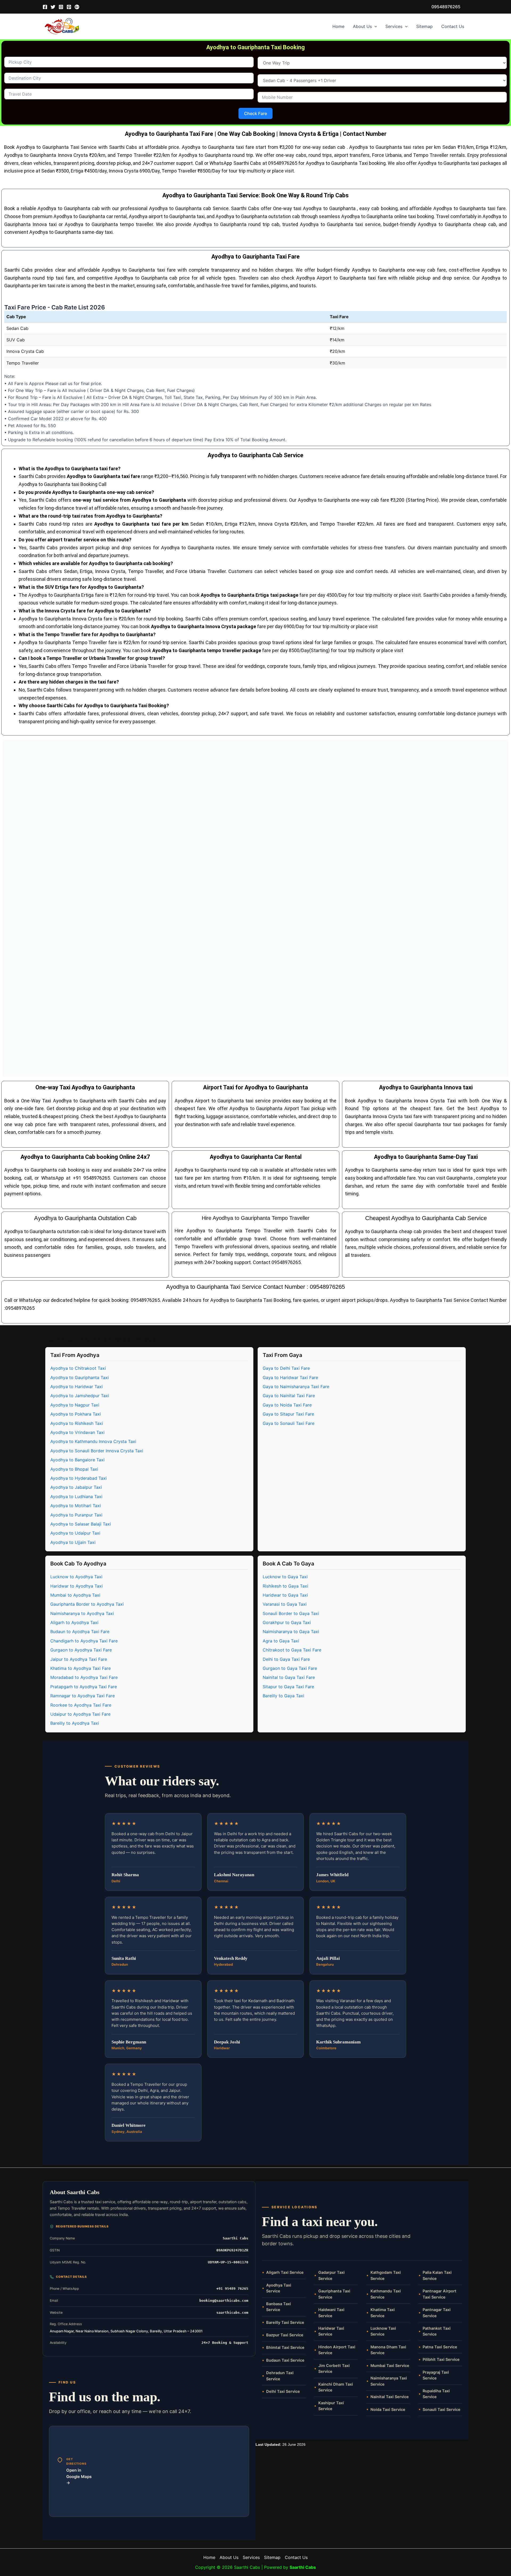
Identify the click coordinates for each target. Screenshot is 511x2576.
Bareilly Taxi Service (285, 2323)
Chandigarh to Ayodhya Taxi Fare (84, 1641)
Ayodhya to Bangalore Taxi (77, 1460)
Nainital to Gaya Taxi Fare (289, 1677)
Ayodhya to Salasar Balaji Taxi (81, 1524)
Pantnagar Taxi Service (437, 2313)
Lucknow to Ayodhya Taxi (76, 1577)
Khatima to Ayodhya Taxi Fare (81, 1668)
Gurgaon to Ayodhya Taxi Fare (81, 1650)
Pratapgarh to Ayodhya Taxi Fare (84, 1687)
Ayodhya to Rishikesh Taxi (77, 1423)
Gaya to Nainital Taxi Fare (289, 1396)
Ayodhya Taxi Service (279, 2288)
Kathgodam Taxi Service (386, 2275)
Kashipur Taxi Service (331, 2406)
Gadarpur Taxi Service (331, 2275)
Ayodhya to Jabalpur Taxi (76, 1487)
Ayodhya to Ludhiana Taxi (76, 1496)
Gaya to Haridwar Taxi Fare (290, 1377)
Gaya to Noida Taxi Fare (287, 1405)
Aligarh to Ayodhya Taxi (74, 1622)
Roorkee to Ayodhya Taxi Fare (81, 1705)
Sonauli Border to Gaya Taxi (291, 1613)
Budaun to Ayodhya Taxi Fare (80, 1632)
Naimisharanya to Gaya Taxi (291, 1632)
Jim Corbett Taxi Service (334, 2369)
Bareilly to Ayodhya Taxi (75, 1723)
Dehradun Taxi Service (280, 2376)
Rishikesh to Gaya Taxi (285, 1586)
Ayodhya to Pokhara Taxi (76, 1414)
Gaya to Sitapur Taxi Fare (288, 1414)
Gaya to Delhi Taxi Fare (286, 1368)
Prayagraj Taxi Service (436, 2375)
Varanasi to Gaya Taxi (285, 1604)
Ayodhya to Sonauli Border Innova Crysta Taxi (97, 1451)
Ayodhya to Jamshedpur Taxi (80, 1396)
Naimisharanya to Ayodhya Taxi (82, 1613)
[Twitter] (53, 7)
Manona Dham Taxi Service (388, 2350)
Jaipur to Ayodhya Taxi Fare (79, 1659)
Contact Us (453, 26)
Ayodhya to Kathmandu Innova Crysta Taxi (93, 1441)
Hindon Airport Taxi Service (337, 2350)
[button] (446, 7)
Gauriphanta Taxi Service (334, 2294)
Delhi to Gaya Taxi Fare (286, 1659)
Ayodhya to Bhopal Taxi (74, 1469)
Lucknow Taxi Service (383, 2331)
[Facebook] (45, 7)
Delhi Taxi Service (283, 2391)
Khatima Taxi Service (383, 2313)
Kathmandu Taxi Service (386, 2294)
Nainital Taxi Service (390, 2397)
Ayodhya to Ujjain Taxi (73, 1542)
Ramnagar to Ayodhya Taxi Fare (83, 1696)
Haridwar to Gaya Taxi (285, 1595)
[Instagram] (61, 7)
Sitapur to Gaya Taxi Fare (288, 1687)
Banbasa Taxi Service (279, 2307)
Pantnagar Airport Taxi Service (440, 2294)
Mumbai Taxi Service (390, 2366)
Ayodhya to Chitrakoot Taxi (78, 1368)
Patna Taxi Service (440, 2347)
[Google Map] (77, 7)
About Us (362, 26)
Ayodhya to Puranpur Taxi (76, 1515)
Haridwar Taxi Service (331, 2331)
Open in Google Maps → (79, 2476)
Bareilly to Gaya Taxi (283, 1696)
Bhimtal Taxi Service (285, 2348)
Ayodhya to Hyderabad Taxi (79, 1478)
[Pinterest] (69, 7)
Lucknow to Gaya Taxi (285, 1577)
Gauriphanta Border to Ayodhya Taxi (87, 1604)
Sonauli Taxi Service (442, 2410)
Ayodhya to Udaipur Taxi (75, 1533)
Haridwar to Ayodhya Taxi (77, 1586)
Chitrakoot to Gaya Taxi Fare (292, 1650)
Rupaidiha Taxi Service (436, 2394)
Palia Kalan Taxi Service (437, 2275)
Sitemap (425, 26)
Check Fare (256, 113)
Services (394, 26)
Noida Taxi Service (388, 2410)
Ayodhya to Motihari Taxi (76, 1506)
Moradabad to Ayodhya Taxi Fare (84, 1677)
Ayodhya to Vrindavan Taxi (77, 1432)
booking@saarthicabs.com (224, 2301)
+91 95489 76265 (232, 2289)
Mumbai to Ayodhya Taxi (75, 1595)
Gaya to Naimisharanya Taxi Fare (296, 1387)
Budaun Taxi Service (285, 2360)
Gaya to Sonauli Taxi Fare (289, 1423)
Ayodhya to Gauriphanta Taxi (80, 1377)
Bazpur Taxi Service (285, 2335)
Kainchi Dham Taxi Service (336, 2387)
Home (338, 26)
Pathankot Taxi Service (437, 2331)
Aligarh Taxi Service (285, 2272)
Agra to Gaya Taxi (281, 1641)
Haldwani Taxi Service (331, 2313)
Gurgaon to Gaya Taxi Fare (290, 1668)
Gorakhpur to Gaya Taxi (287, 1622)
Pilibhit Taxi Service (441, 2360)
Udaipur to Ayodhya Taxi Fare (80, 1714)
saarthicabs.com (232, 2313)
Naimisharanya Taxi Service (389, 2381)
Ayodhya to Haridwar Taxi (77, 1387)
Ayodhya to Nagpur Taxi (75, 1405)
